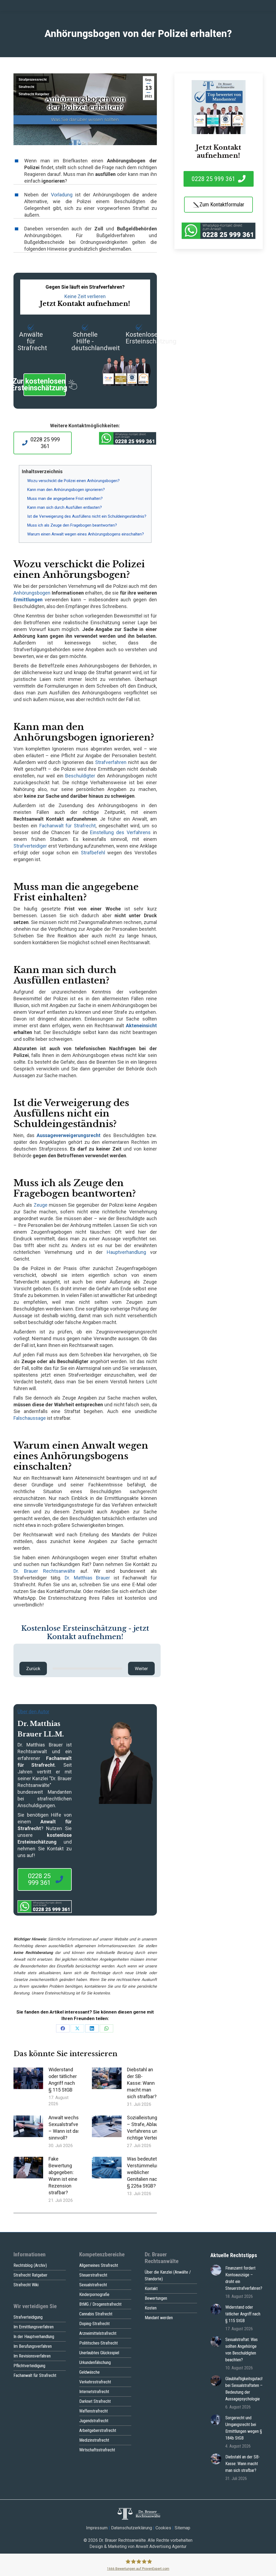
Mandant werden (159, 2318)
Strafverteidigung (28, 2317)
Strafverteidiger (30, 846)
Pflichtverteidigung (29, 2366)
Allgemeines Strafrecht (99, 2265)
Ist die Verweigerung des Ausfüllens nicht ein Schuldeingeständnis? (87, 516)
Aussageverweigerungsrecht (69, 1135)
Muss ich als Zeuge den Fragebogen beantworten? (72, 525)
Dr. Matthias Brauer (87, 1578)
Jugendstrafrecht (94, 2421)
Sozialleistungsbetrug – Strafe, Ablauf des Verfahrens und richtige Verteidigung (150, 2128)
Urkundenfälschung (95, 2362)
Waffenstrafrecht (94, 2411)
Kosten (151, 2308)
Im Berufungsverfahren (33, 2346)
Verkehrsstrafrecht (95, 2382)
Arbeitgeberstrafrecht (98, 2430)
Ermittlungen (28, 600)
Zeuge (41, 1205)
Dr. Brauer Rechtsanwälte (44, 1571)
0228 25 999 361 (45, 443)
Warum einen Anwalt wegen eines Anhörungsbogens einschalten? (86, 534)
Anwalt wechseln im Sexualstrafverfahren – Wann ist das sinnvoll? (71, 2128)
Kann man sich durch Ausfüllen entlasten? (65, 507)
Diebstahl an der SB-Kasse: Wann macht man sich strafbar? (142, 2083)
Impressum (97, 2528)
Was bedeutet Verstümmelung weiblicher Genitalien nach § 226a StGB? (144, 2172)
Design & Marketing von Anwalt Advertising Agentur (138, 2546)
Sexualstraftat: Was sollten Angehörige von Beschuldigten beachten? (241, 2350)
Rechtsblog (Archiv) (30, 2265)
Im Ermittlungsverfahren (34, 2327)
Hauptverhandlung (126, 1252)
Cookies (163, 2528)
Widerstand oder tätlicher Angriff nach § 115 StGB (63, 2080)
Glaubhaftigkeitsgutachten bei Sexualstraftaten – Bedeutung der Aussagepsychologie (247, 2389)
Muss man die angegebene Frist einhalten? (65, 499)
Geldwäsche (89, 2372)
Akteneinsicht (141, 1026)
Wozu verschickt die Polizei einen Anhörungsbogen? (73, 481)
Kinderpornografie (94, 2294)
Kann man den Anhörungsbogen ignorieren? (66, 490)
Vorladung (62, 195)
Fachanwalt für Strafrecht (68, 826)
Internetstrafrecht (94, 2392)
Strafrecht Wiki (26, 2285)
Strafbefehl (93, 853)
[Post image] (28, 2078)
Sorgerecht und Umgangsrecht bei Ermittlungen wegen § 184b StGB (244, 2428)
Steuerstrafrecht (93, 2275)
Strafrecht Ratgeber (34, 94)
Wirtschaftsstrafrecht (97, 2450)
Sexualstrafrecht (93, 2285)
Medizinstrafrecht (94, 2440)
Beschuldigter (80, 776)
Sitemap (182, 2528)
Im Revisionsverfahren (32, 2356)
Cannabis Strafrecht (96, 2314)
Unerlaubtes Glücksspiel (99, 2353)
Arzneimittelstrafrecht (98, 2333)
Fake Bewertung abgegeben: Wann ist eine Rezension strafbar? (63, 2176)
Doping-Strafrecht (94, 2324)
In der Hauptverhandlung (34, 2337)
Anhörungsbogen (32, 593)
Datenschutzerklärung (132, 2528)
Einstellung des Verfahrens (120, 832)
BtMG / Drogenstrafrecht (100, 2304)
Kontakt (151, 2289)
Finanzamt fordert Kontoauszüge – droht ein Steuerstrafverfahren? (244, 2278)
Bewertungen (156, 2298)
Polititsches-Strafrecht (99, 2343)
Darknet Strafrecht (95, 2401)
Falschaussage (30, 1418)
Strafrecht (26, 87)
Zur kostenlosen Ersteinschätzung (45, 385)
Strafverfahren (111, 762)
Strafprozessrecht (33, 80)
